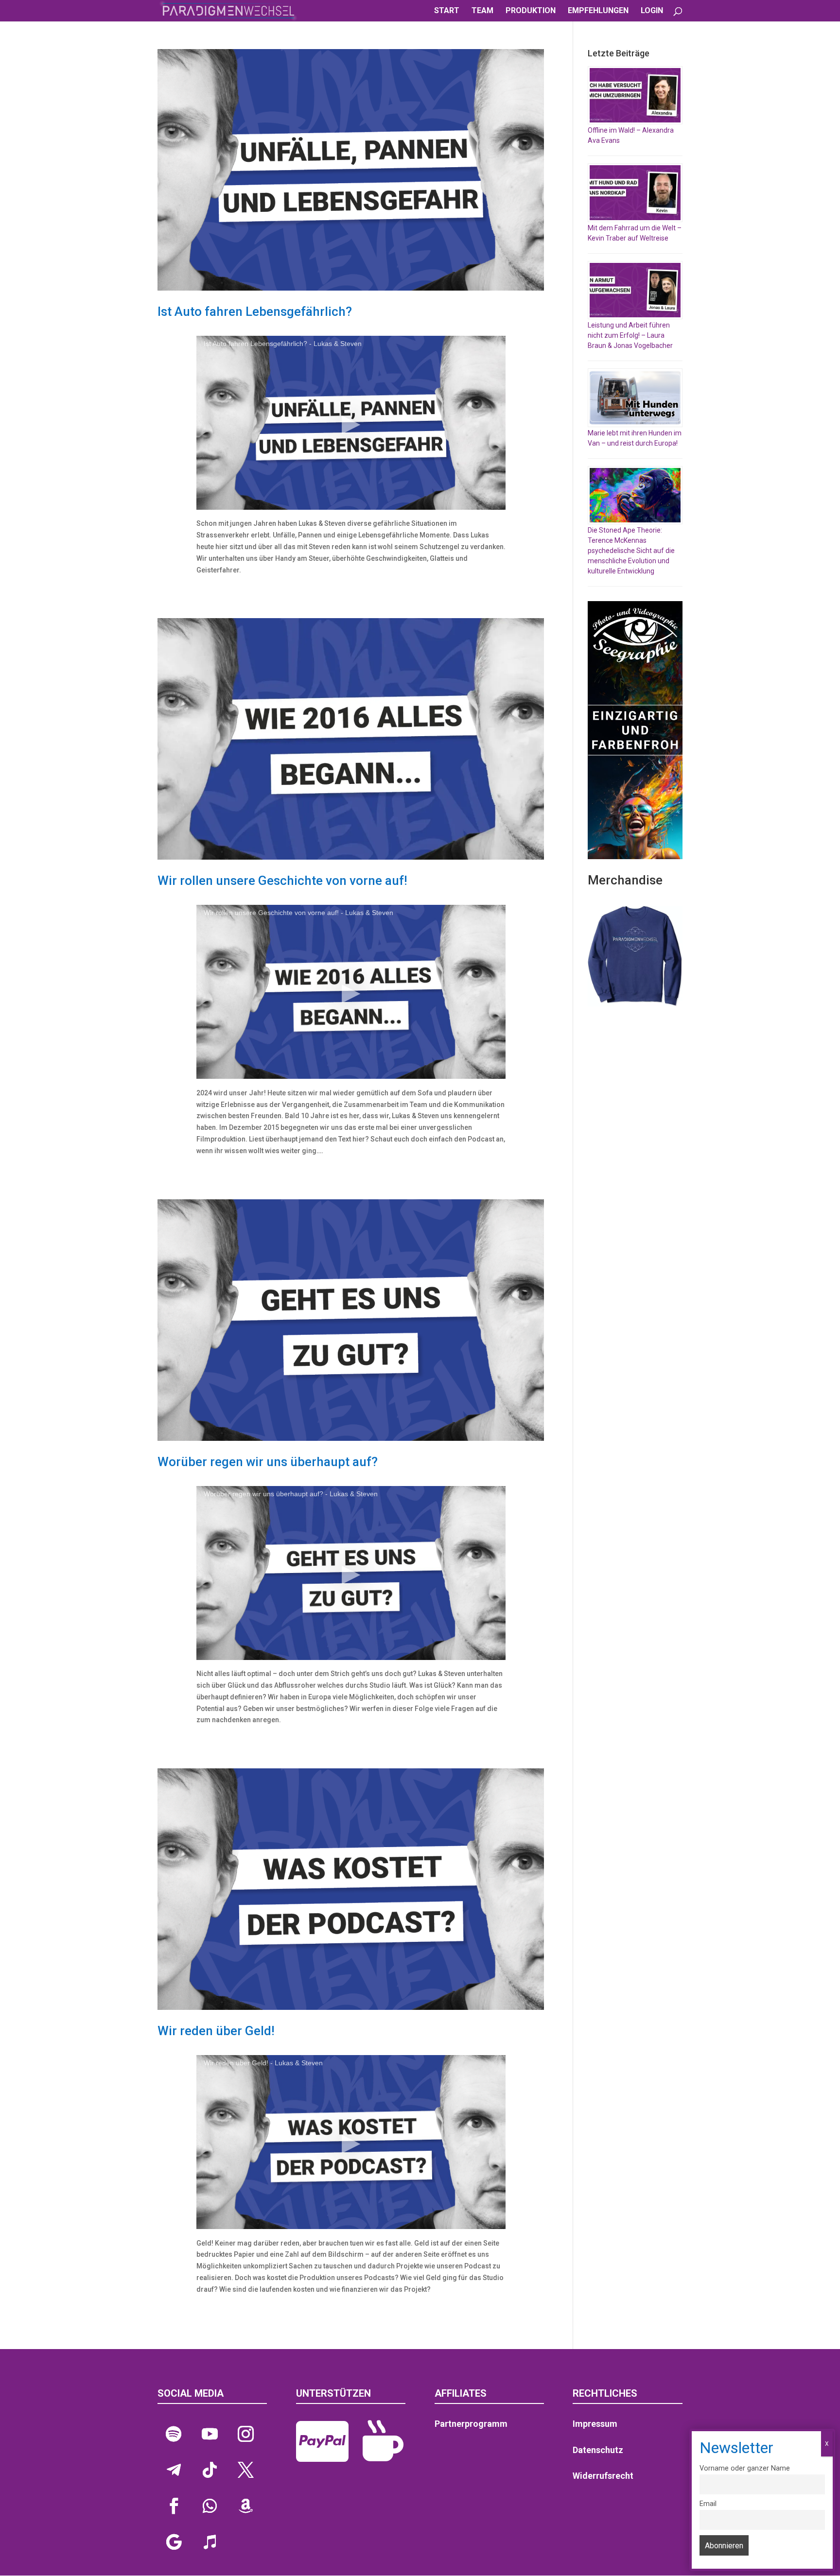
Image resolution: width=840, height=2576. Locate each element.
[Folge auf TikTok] (210, 2470)
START (447, 11)
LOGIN (652, 11)
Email (708, 2504)
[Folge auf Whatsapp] (210, 2506)
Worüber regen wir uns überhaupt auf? (268, 1462)
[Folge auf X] (245, 2470)
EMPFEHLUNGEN (598, 11)
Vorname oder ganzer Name (745, 2468)
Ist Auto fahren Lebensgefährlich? (255, 311)
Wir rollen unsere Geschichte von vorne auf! (282, 881)
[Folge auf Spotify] (174, 2434)
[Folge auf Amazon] (245, 2506)
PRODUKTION (531, 11)
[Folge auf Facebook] (174, 2506)
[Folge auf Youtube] (210, 2434)
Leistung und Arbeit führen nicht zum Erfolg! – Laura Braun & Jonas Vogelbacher (630, 335)
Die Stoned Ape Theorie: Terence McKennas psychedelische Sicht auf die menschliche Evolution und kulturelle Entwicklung (631, 551)
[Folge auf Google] (174, 2542)
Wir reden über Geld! (216, 2031)
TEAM (482, 11)
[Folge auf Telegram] (174, 2470)
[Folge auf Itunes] (210, 2542)
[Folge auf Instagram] (245, 2434)
